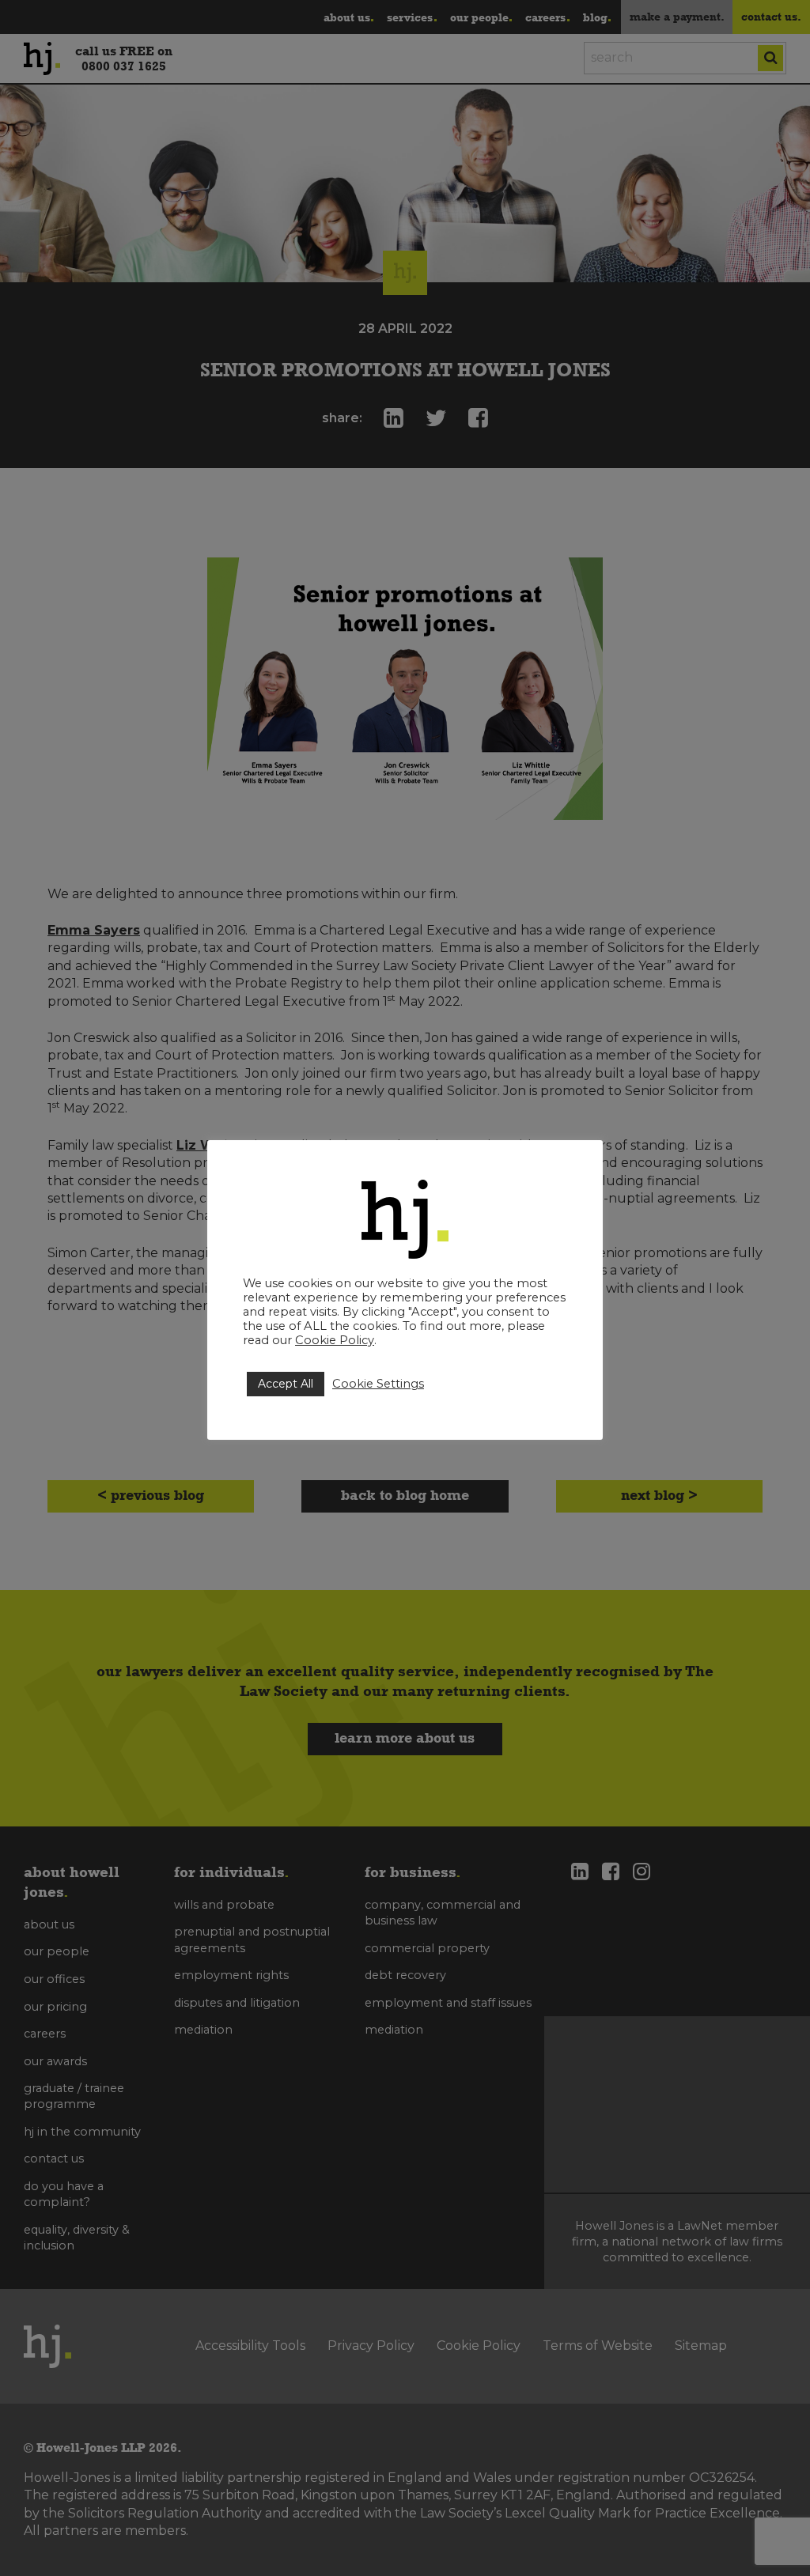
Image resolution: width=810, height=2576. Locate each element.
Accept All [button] (286, 1384)
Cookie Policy (335, 1340)
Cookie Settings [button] (378, 1384)
